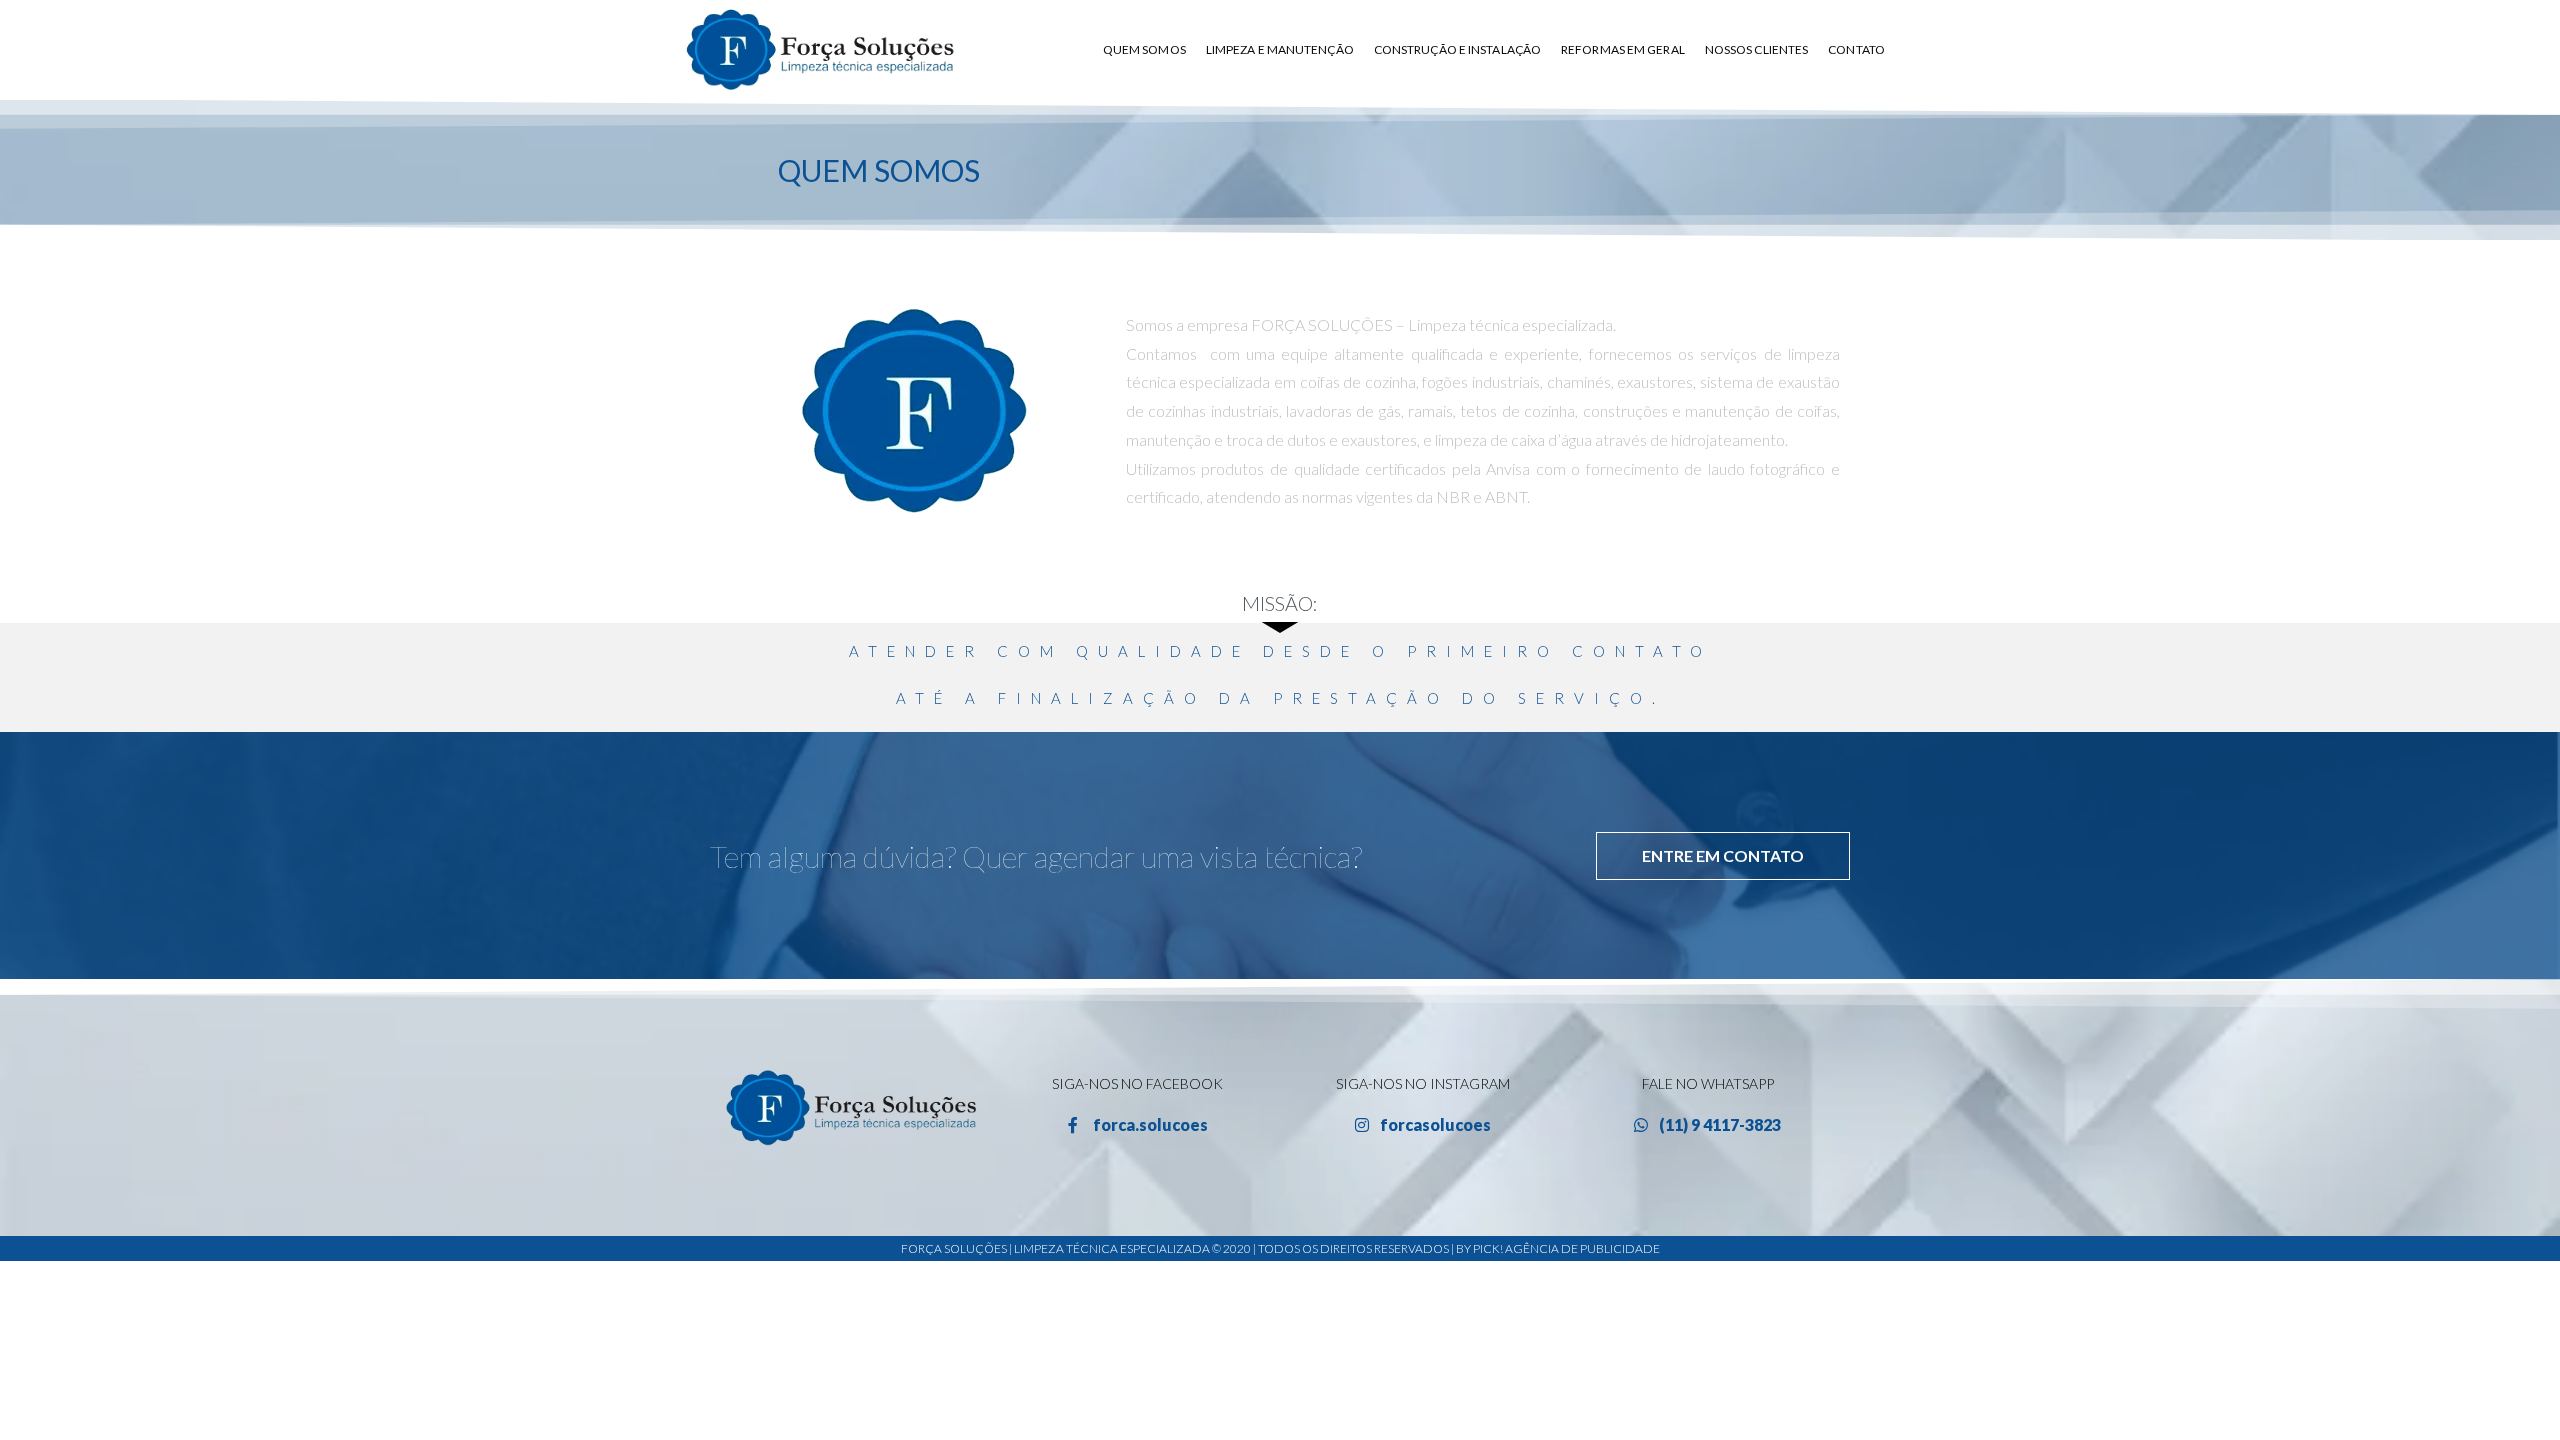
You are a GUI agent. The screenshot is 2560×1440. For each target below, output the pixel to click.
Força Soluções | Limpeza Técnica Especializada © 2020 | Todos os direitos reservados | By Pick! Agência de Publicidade (1280, 1248)
